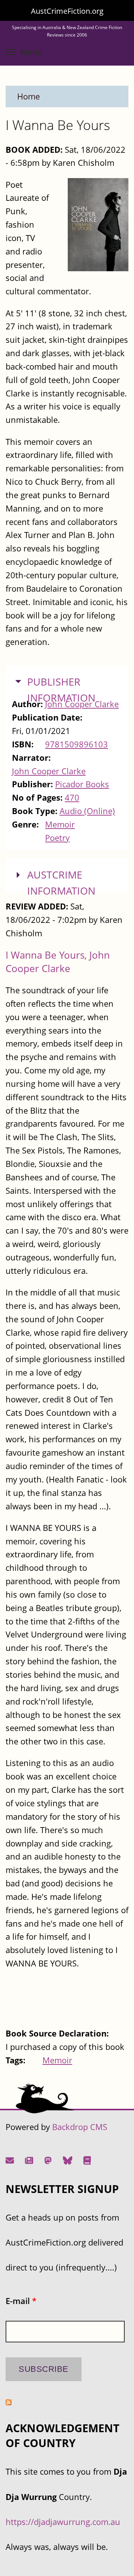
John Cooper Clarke (49, 771)
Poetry (57, 838)
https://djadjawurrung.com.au (63, 2522)
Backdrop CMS (80, 2127)
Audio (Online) (87, 811)
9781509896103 (76, 744)
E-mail (21, 2301)
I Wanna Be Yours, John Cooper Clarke (58, 962)
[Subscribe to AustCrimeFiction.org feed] (9, 2402)
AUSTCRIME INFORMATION (61, 883)
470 (72, 798)
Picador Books (82, 784)
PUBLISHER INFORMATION (61, 690)
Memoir (60, 824)
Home (28, 96)
